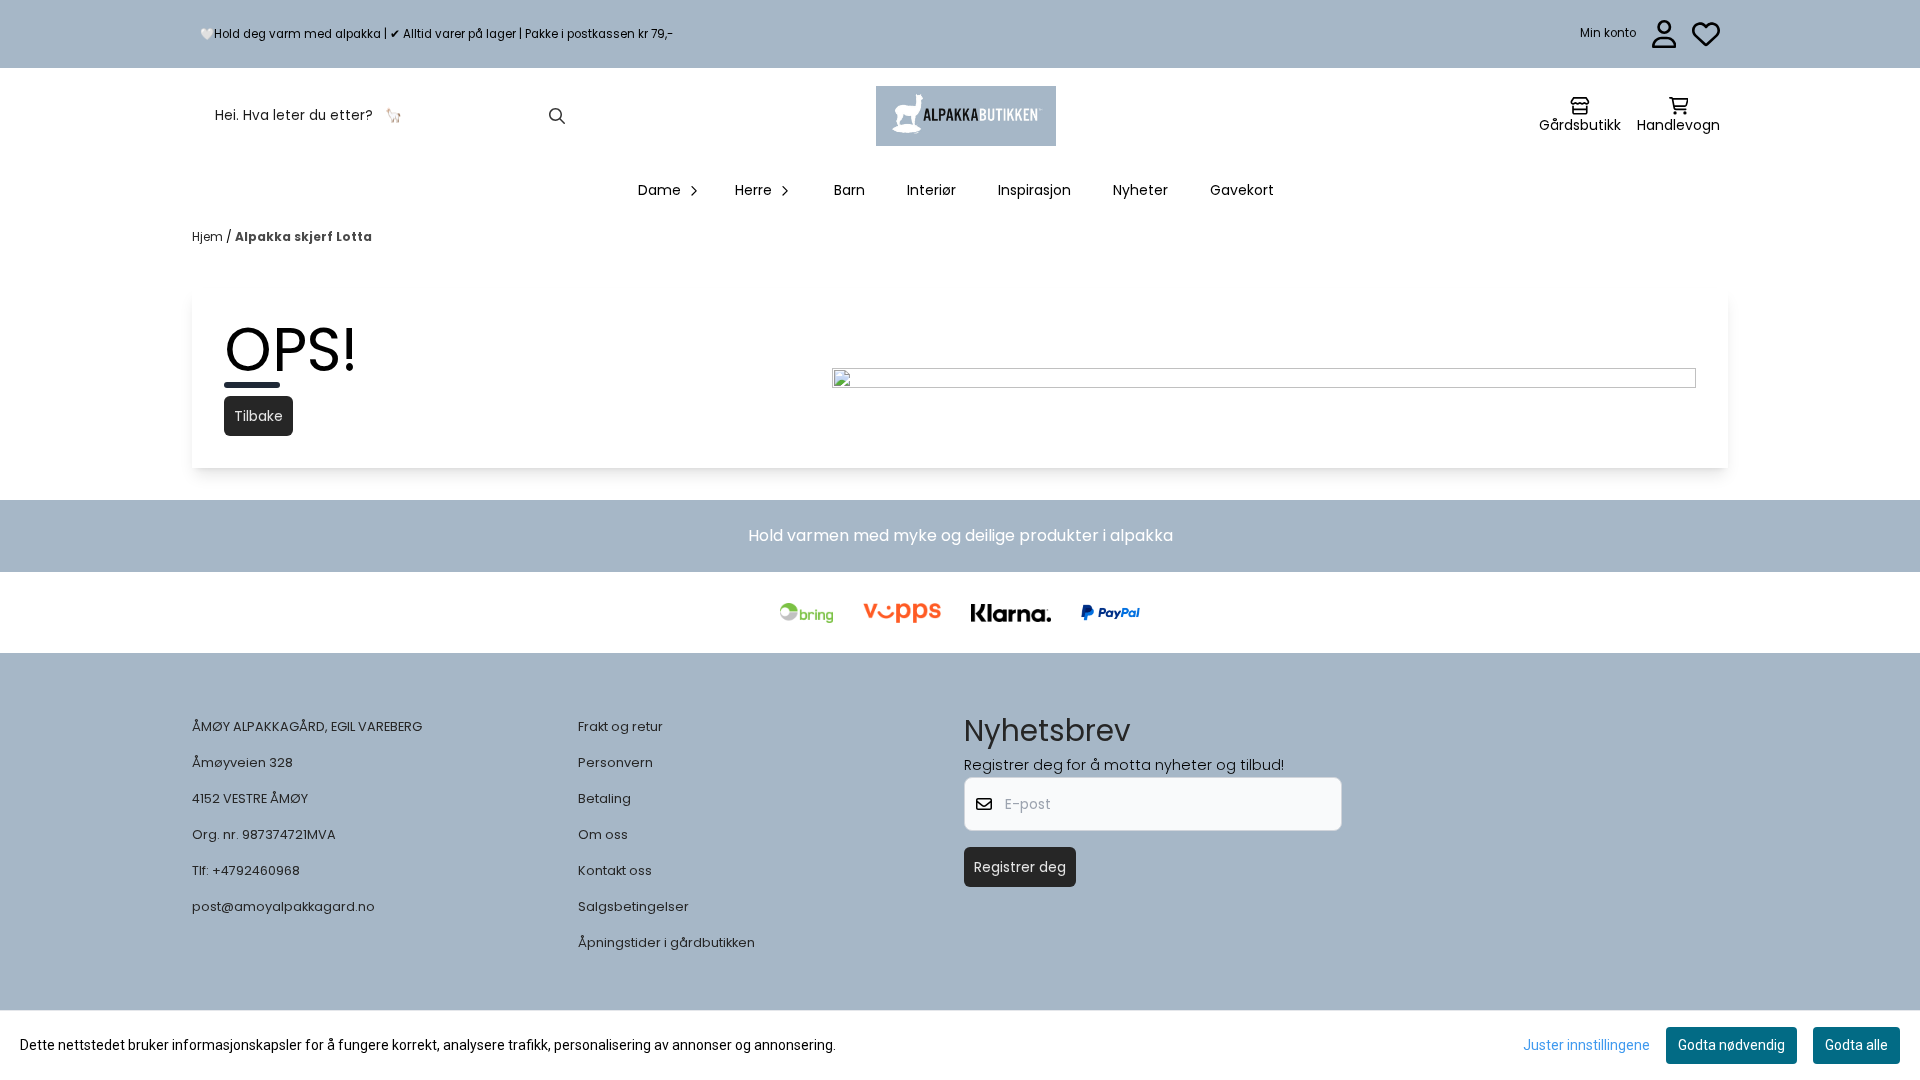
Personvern (615, 762)
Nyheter (1140, 190)
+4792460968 (256, 870)
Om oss (603, 834)
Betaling (604, 798)
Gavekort (1242, 190)
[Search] (557, 116)
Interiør (931, 190)
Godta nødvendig (1731, 1045)
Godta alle (1856, 1045)
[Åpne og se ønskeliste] (1706, 34)
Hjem (209, 236)
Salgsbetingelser (633, 906)
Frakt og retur (620, 726)
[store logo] (966, 116)
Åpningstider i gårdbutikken (666, 942)
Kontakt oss (615, 870)
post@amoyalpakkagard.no (283, 906)
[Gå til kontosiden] (1664, 34)
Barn (849, 190)
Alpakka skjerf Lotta (303, 236)
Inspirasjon (1034, 190)
